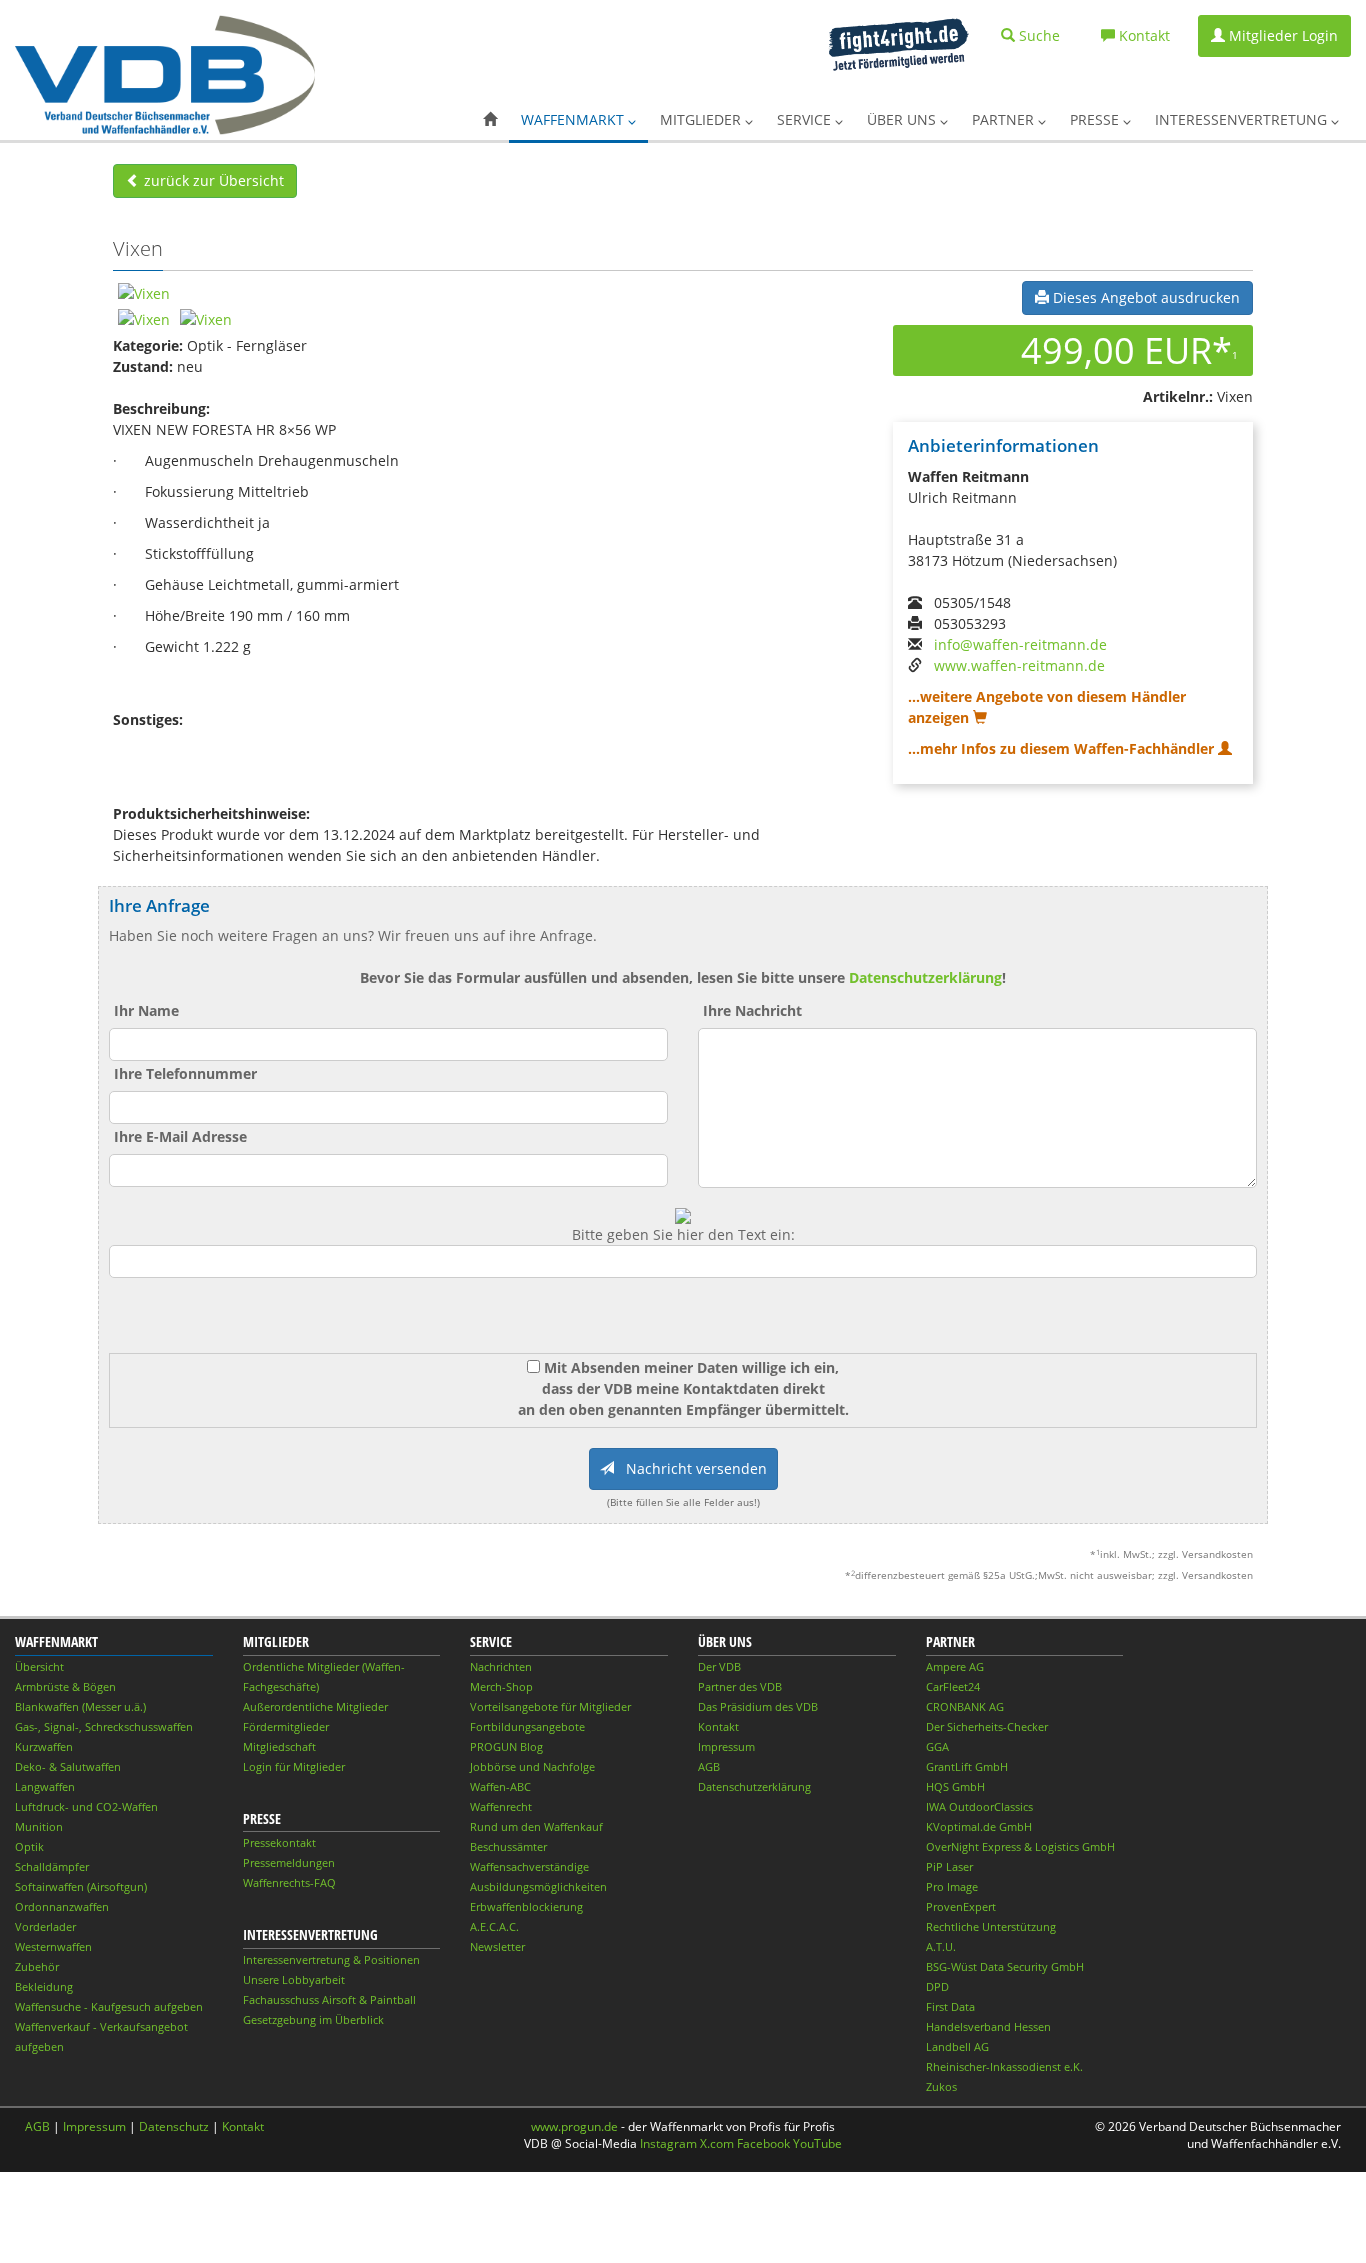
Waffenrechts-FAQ (289, 1882)
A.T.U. (941, 1946)
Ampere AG (955, 1666)
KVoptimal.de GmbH (979, 1826)
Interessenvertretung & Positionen (331, 1959)
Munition (39, 1826)
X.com (717, 2143)
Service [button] (806, 119)
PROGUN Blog (506, 1746)
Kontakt (718, 1726)
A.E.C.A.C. (494, 1926)
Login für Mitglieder (294, 1766)
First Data (950, 2006)
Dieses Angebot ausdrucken (1144, 297)
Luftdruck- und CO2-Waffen (86, 1806)
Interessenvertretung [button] (1243, 119)
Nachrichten (501, 1666)
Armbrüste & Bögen (65, 1686)
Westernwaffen (53, 1946)
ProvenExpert (961, 1906)
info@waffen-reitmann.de (1020, 644)
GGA (937, 1746)
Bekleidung (44, 1986)
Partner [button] (1005, 119)
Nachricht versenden (690, 1468)
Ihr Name (146, 1010)
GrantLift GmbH (967, 1766)
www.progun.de (574, 2126)
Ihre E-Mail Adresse (180, 1136)
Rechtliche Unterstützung (991, 1926)
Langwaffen (45, 1786)
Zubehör (37, 1966)
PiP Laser (949, 1866)
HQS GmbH (955, 1786)
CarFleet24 (953, 1686)
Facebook (763, 2143)
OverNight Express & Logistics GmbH (1020, 1846)
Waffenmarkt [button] (574, 119)
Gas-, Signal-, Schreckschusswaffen (104, 1726)
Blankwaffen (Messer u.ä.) (80, 1706)
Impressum (726, 1746)
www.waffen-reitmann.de (1019, 665)
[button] (490, 120)
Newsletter (497, 1946)
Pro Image (952, 1886)
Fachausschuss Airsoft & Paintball (329, 1999)
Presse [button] (1096, 119)
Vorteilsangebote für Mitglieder (550, 1706)
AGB (709, 1766)
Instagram (668, 2143)
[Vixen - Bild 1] (144, 291)
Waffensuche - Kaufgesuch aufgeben (109, 2006)
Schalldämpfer (52, 1866)
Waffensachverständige (529, 1866)
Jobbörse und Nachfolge (532, 1766)
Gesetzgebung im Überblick (313, 2019)
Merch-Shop (501, 1686)
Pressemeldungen (289, 1862)
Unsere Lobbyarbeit (294, 1979)
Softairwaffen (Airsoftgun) (81, 1886)
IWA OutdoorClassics (979, 1806)
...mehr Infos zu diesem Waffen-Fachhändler (1063, 748)
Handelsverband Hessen (988, 2026)
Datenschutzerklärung (925, 977)
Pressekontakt (279, 1842)
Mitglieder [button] (702, 119)
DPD (937, 1986)
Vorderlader (45, 1926)
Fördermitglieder (286, 1726)
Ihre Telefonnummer (185, 1073)
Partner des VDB (740, 1686)
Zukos (941, 2086)
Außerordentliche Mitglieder (315, 1706)
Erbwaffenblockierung (526, 1906)
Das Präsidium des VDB (758, 1706)
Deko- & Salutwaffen (68, 1766)
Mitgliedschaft (279, 1746)
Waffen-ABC (500, 1786)
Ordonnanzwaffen (62, 1906)
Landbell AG (957, 2046)
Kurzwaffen (44, 1746)
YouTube (817, 2143)
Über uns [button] (903, 119)
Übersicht (39, 1666)
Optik (29, 1846)
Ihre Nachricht (752, 1010)
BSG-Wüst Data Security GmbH (1005, 1966)
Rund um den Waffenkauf (536, 1826)
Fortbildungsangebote (527, 1726)
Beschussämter (508, 1846)
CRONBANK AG (965, 1706)
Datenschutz (174, 2126)
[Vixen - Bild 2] (144, 317)
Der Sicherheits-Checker (987, 1726)
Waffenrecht (501, 1806)
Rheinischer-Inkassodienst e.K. (1004, 2066)
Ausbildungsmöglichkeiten (538, 1886)
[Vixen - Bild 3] (206, 317)
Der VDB (719, 1666)
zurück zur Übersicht (212, 180)
